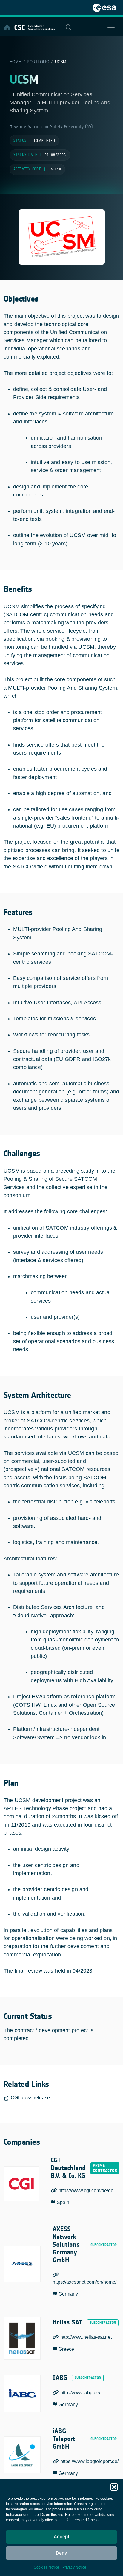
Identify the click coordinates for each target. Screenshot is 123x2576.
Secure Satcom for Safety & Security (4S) (52, 127)
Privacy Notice (74, 2567)
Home (15, 62)
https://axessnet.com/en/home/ (84, 2282)
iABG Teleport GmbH (64, 2439)
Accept (62, 2537)
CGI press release (30, 2098)
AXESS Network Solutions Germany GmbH (66, 2245)
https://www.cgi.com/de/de (86, 2191)
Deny (61, 2553)
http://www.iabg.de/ (80, 2393)
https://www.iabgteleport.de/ (89, 2461)
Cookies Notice (47, 2567)
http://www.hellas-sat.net (86, 2337)
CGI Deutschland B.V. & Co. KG (68, 2168)
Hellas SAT (67, 2323)
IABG (60, 2378)
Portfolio (38, 62)
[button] (114, 2487)
